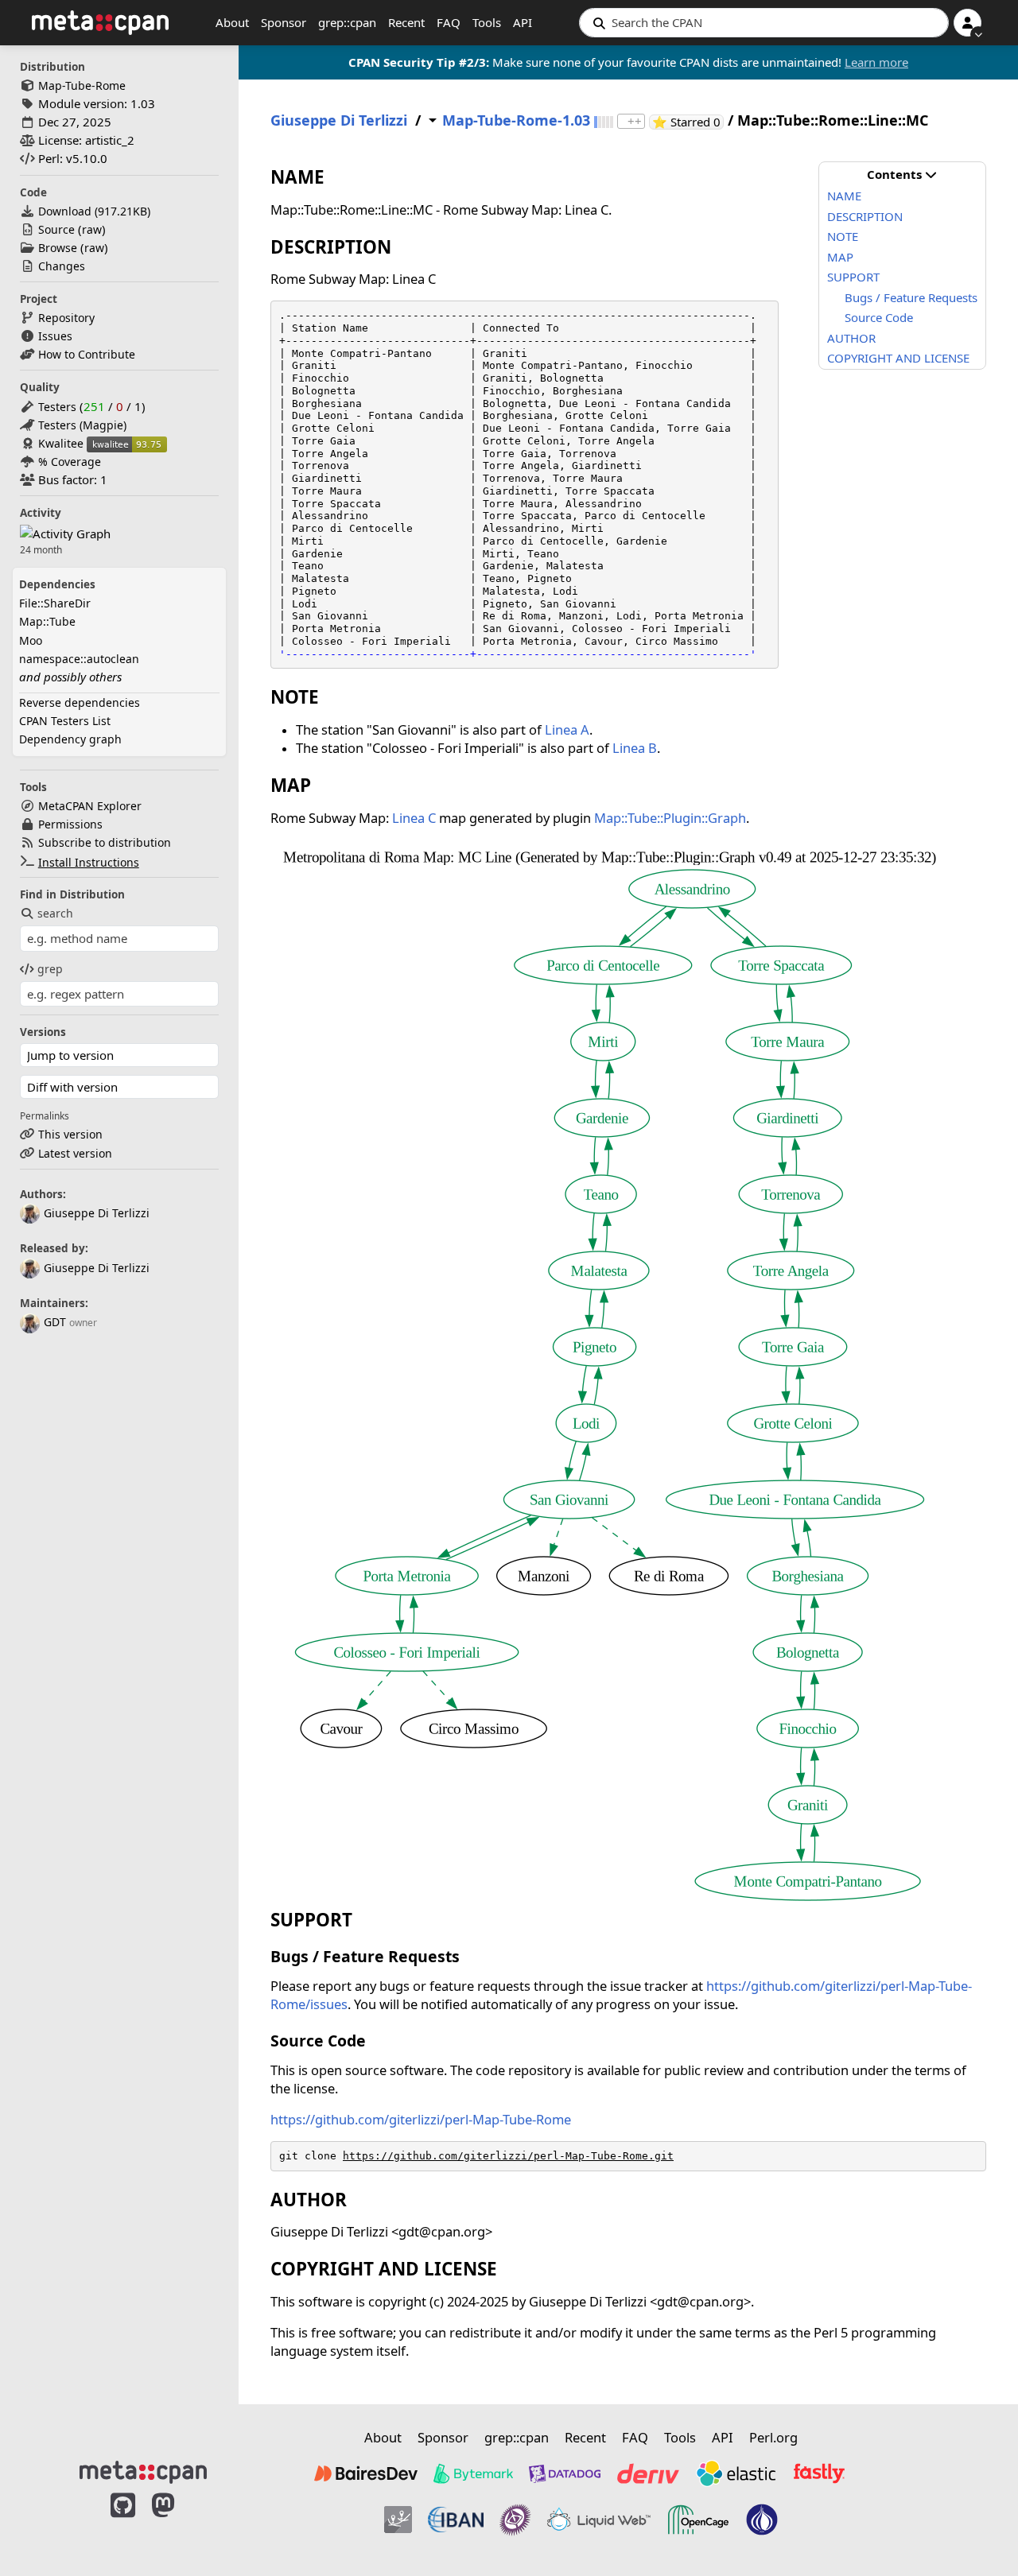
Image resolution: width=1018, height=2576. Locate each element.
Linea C (414, 818)
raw (92, 229)
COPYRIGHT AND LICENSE (898, 358)
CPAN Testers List (65, 721)
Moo (31, 640)
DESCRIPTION (865, 216)
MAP (840, 257)
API (523, 22)
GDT (55, 1322)
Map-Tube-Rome (82, 85)
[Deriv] (648, 2473)
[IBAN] (456, 2520)
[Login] (967, 23)
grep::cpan (347, 22)
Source (56, 229)
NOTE (843, 236)
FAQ (449, 22)
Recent (406, 22)
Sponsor (284, 22)
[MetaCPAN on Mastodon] (179, 2522)
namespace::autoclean (79, 659)
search (55, 913)
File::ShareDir (55, 603)
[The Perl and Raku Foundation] (762, 2520)
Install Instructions (89, 862)
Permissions (70, 824)
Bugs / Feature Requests (911, 297)
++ (635, 121)
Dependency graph (70, 739)
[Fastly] (819, 2473)
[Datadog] (565, 2473)
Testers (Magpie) (82, 425)
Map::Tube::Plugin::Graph (670, 818)
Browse (58, 248)
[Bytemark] (473, 2473)
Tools (487, 22)
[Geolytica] (398, 2520)
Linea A (567, 729)
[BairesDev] (366, 2473)
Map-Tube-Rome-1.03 (516, 120)
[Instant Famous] (515, 2520)
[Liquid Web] (599, 2520)
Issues (55, 336)
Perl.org (773, 2437)
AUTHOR (851, 338)
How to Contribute (87, 354)
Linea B (635, 748)
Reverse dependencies (80, 702)
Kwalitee (61, 443)
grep (50, 969)
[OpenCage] (698, 2520)
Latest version (75, 1153)
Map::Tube (47, 621)
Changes (62, 266)
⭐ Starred (688, 122)
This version (70, 1134)
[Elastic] (736, 2473)
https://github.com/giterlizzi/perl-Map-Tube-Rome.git (508, 2156)
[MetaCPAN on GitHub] (123, 2522)
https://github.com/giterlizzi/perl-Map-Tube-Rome (421, 2119)
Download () (94, 211)
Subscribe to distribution (105, 842)
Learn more (876, 62)
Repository (66, 318)
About (232, 22)
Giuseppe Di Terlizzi (97, 1213)
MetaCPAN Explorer (90, 806)
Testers (57, 407)
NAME (844, 196)
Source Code (879, 317)
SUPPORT (853, 277)
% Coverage (70, 462)
